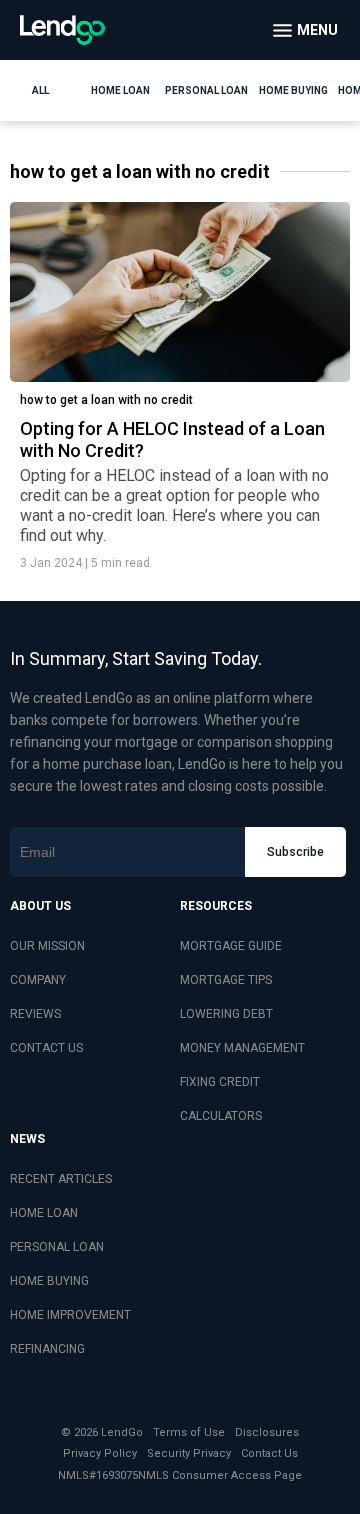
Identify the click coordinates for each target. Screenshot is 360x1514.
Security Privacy (189, 1453)
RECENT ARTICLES (61, 1179)
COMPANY (38, 980)
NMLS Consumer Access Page (220, 1475)
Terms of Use (189, 1432)
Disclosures (267, 1432)
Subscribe (295, 852)
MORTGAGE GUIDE (231, 946)
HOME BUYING (49, 1281)
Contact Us (269, 1453)
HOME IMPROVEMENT (70, 1315)
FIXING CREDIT (220, 1082)
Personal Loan (206, 90)
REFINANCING (47, 1349)
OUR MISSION (47, 946)
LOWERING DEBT (226, 1014)
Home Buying (293, 90)
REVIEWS (35, 1014)
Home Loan (120, 90)
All (40, 90)
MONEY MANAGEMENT (242, 1048)
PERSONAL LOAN (57, 1247)
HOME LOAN (44, 1213)
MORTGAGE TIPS (226, 980)
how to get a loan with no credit (106, 400)
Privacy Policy (100, 1453)
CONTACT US (46, 1048)
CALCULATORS (221, 1116)
